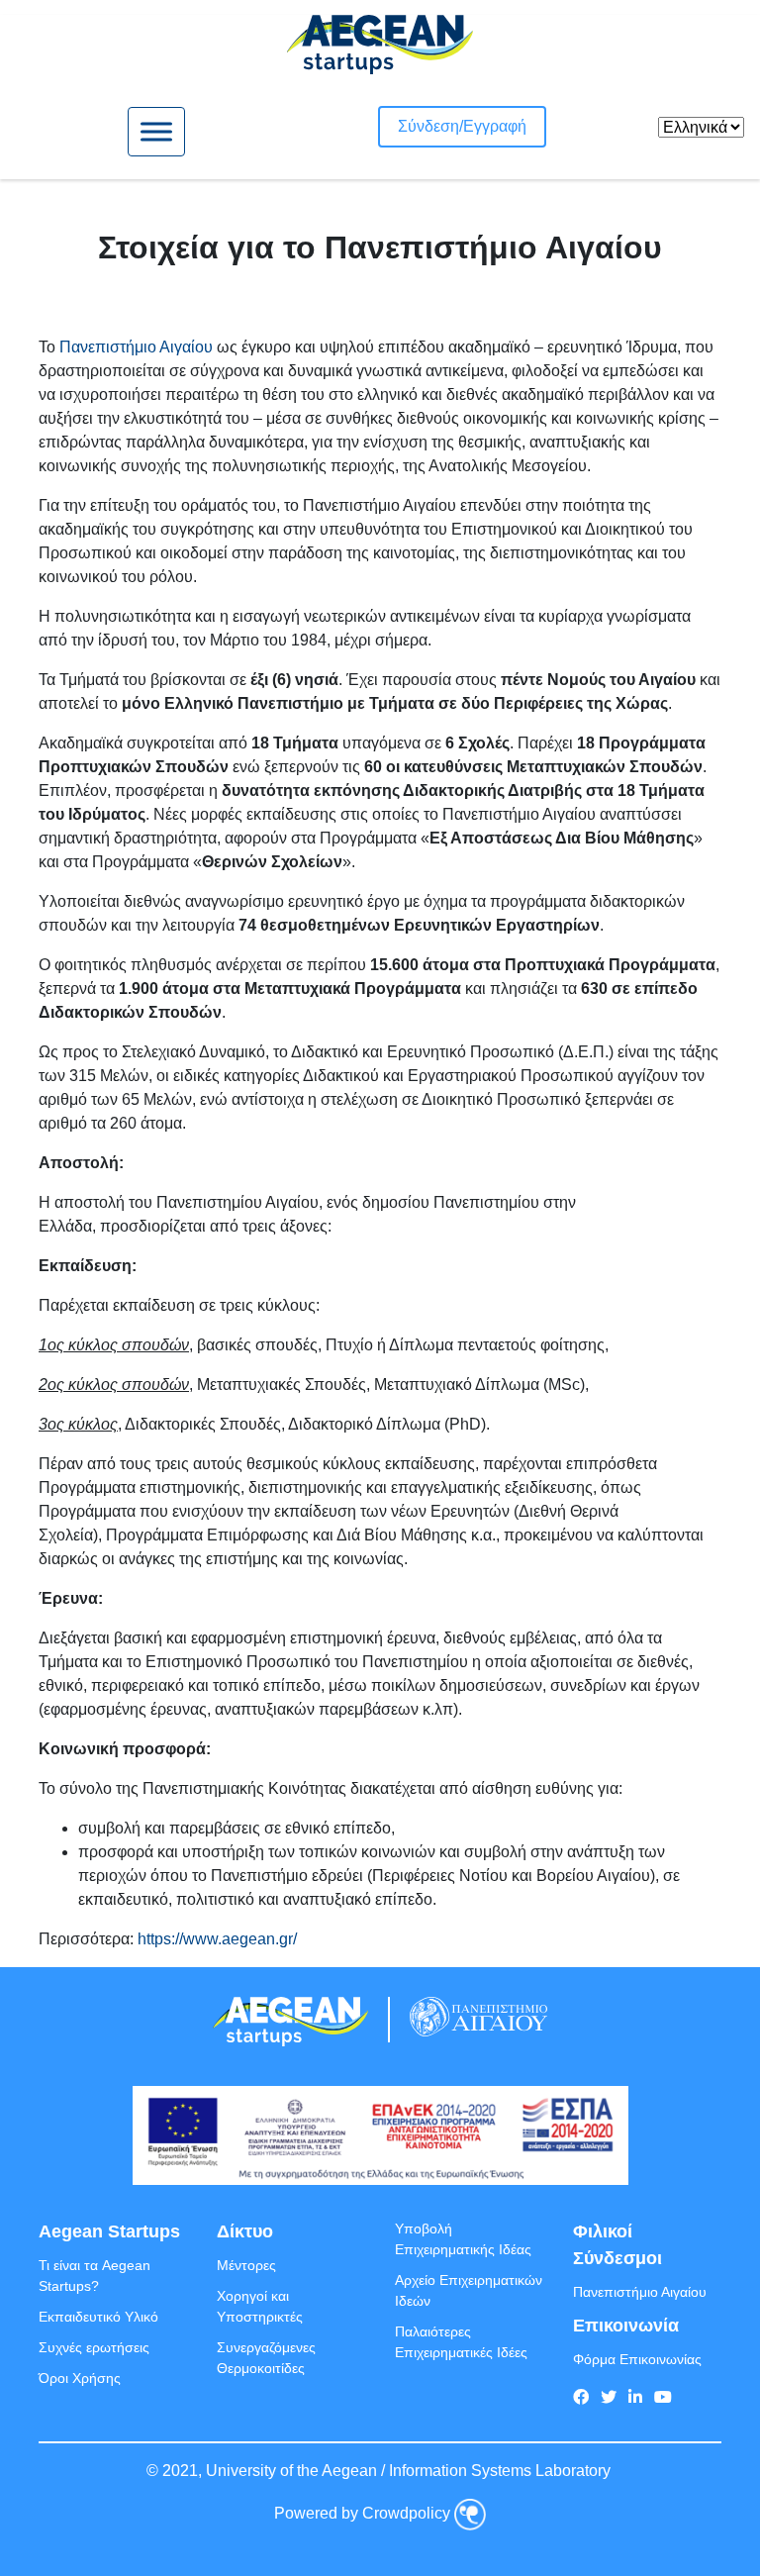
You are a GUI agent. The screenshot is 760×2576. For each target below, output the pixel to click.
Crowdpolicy (406, 2514)
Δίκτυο (245, 2231)
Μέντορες (246, 2265)
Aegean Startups (109, 2231)
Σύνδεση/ (430, 126)
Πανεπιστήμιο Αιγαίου (136, 347)
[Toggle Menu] (156, 131)
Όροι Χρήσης (80, 2378)
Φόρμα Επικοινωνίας (637, 2359)
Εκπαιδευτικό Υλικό (98, 2317)
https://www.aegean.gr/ (217, 1939)
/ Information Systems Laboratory (496, 2471)
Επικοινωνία (626, 2326)
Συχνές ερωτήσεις (94, 2347)
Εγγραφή (495, 126)
